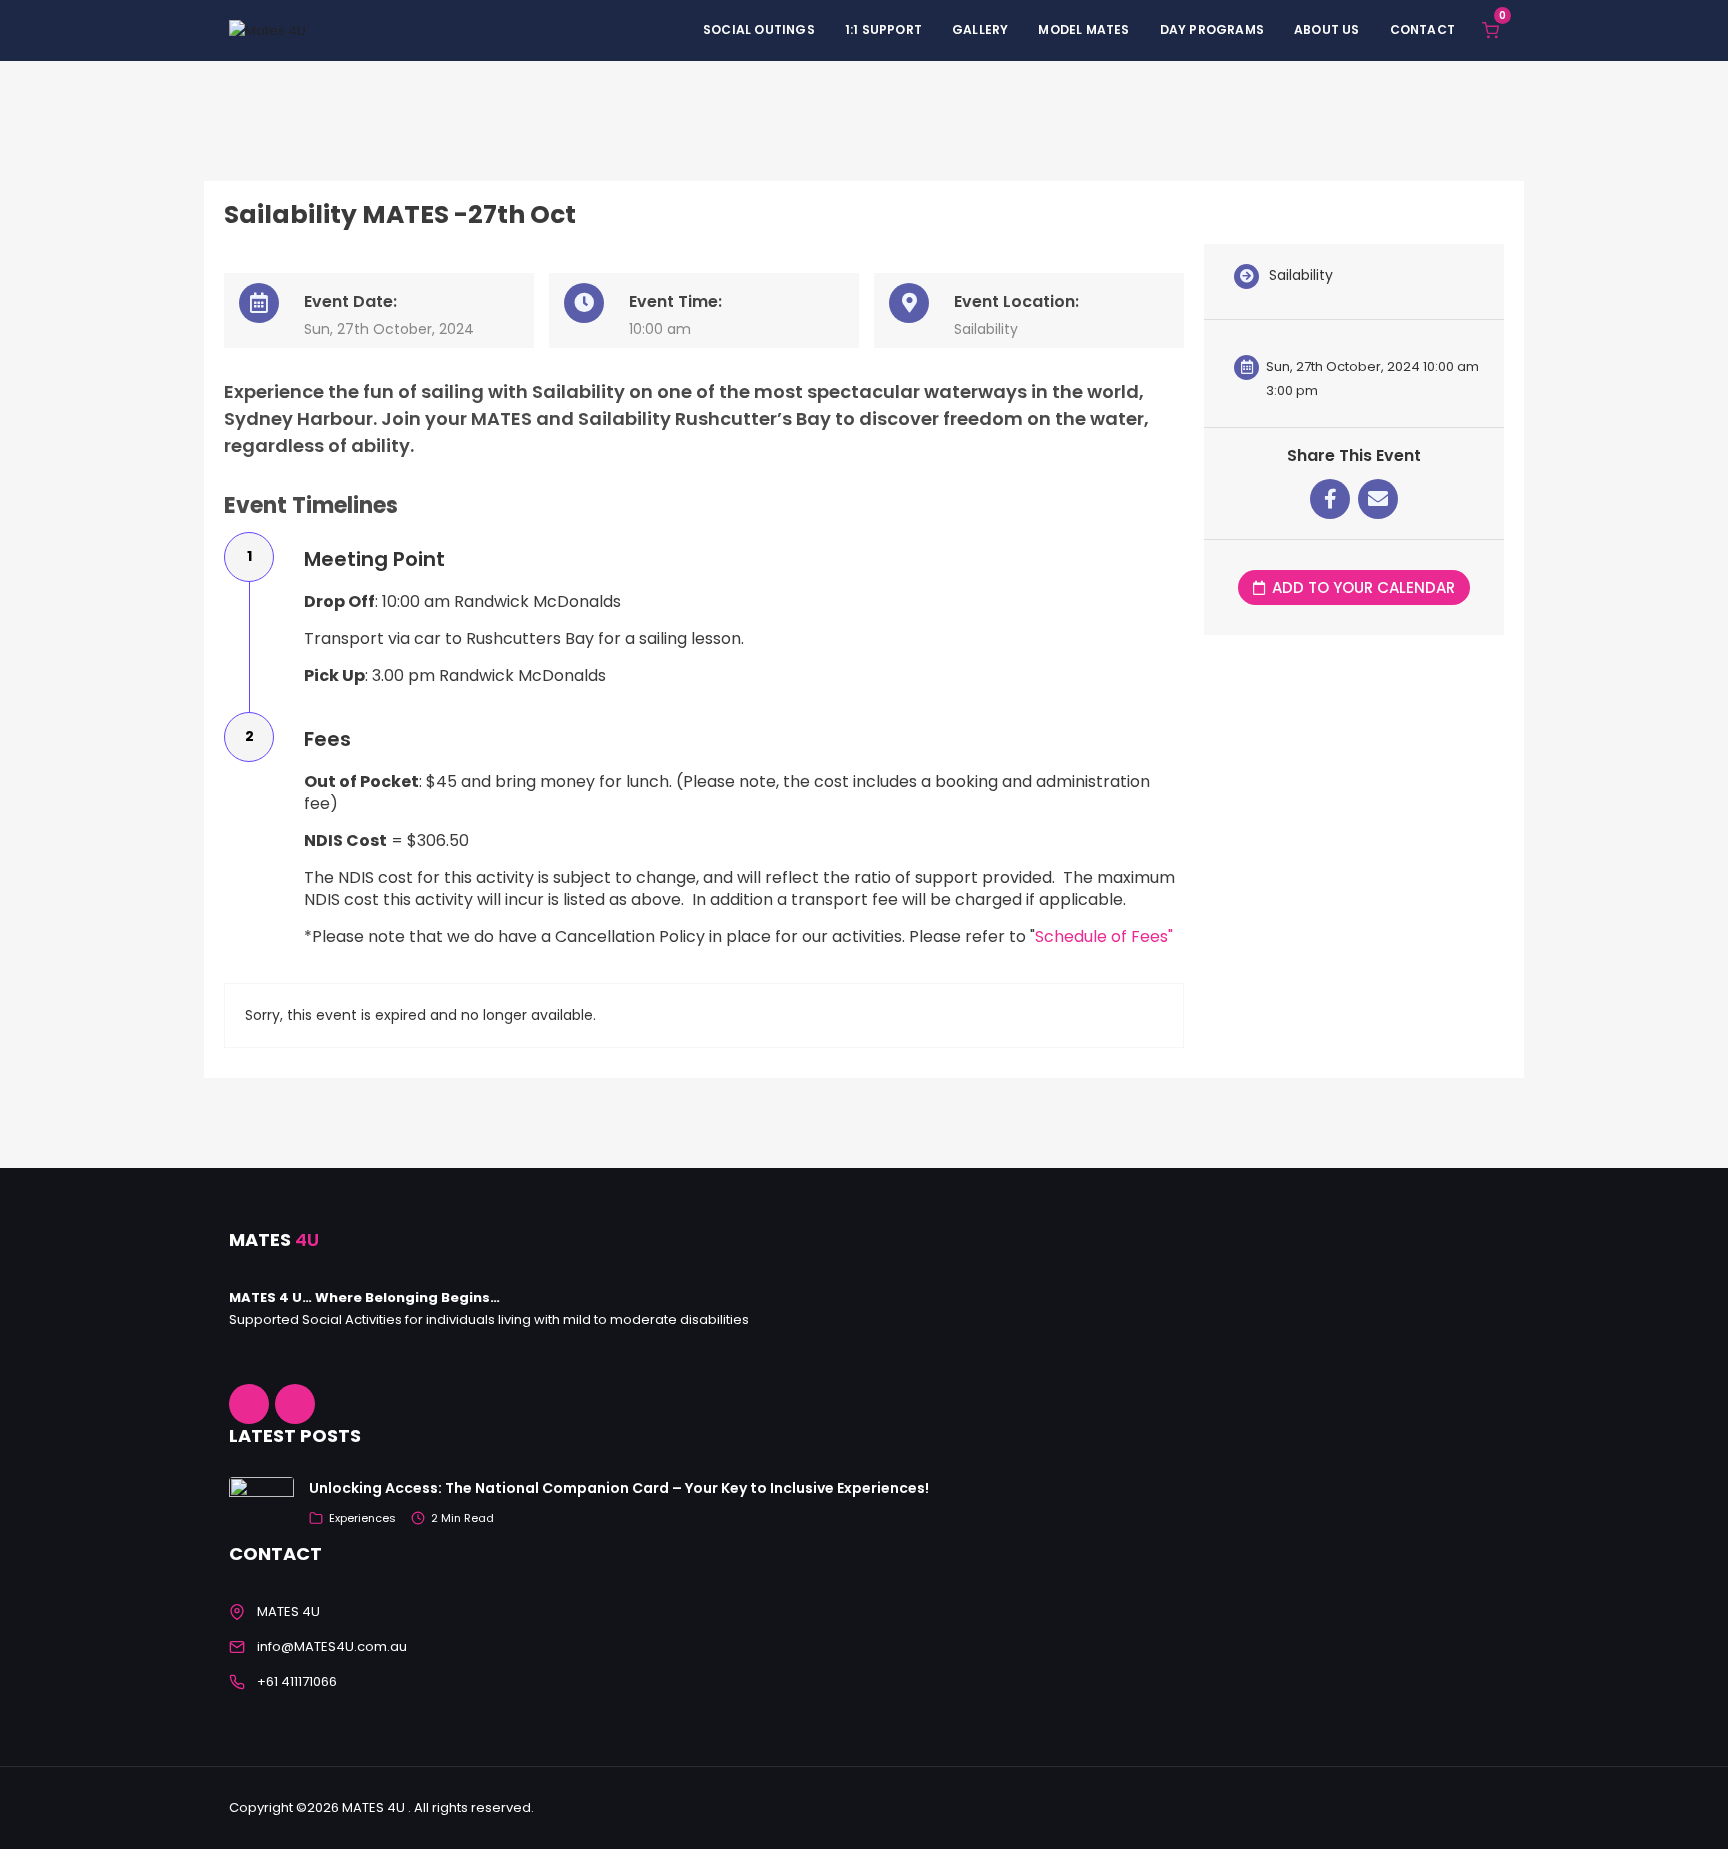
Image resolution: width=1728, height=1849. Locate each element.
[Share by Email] (1378, 499)
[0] (1490, 29)
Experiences (362, 1518)
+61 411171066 (297, 1681)
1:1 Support (883, 29)
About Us (1327, 29)
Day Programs (1212, 29)
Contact (1422, 29)
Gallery (980, 29)
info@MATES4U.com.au (332, 1646)
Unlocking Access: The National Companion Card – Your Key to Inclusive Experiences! (619, 1488)
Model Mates (1083, 29)
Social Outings (759, 29)
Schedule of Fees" (1104, 936)
